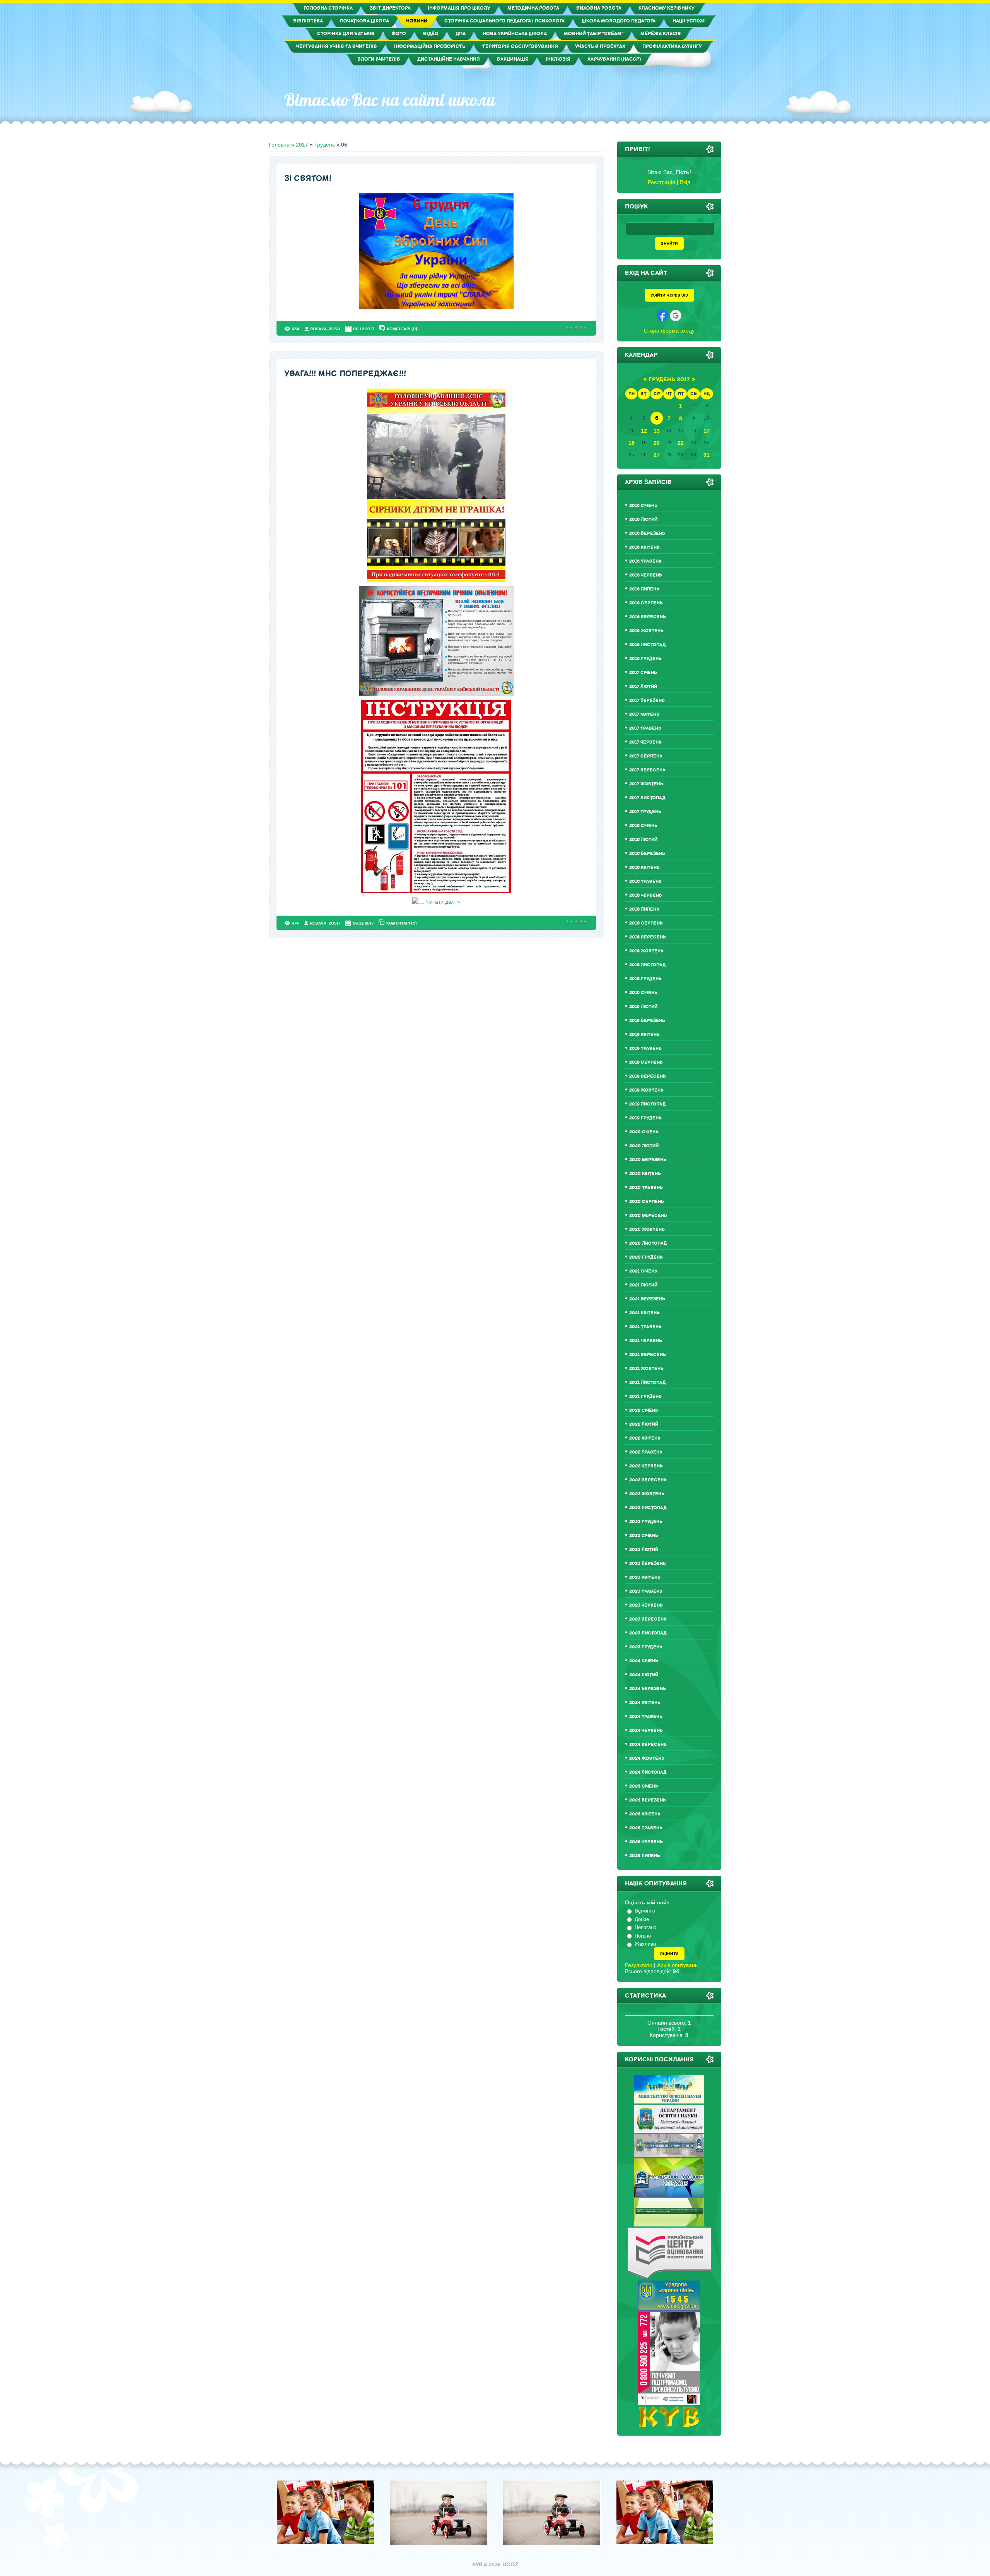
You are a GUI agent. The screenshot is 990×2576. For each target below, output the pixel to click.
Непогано (645, 1927)
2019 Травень (645, 1048)
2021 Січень (643, 1271)
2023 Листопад (648, 1633)
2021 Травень (645, 1327)
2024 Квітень (645, 1703)
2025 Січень (644, 1786)
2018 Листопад (648, 965)
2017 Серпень (646, 756)
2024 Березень (648, 1689)
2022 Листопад (648, 1508)
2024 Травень (646, 1717)
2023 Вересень (648, 1619)
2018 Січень (643, 826)
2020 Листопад (648, 1243)
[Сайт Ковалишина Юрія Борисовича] (669, 2425)
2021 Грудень (645, 1396)
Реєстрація (661, 182)
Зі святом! (308, 178)
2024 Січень (644, 1661)
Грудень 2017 (669, 380)
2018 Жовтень (646, 951)
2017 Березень (647, 700)
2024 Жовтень (647, 1758)
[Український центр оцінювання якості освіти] (669, 2277)
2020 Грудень (646, 1257)
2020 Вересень (648, 1215)
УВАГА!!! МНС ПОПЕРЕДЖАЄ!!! (345, 374)
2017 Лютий (643, 687)
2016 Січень (643, 506)
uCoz (510, 2565)
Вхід (685, 182)
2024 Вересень (648, 1744)
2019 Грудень (645, 1118)
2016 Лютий (643, 519)
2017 (302, 145)
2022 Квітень (645, 1438)
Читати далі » (443, 902)
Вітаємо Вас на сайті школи (390, 100)
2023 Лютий (644, 1550)
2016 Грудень (645, 659)
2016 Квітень (644, 547)
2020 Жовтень (647, 1229)
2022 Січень (644, 1410)
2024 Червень (646, 1731)
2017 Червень (645, 742)
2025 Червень (646, 1842)
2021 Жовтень (646, 1369)
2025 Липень (645, 1856)
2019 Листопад (648, 1104)
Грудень (325, 145)
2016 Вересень (648, 617)
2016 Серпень (646, 603)
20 (657, 443)
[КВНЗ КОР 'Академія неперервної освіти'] (669, 2155)
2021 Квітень (644, 1313)
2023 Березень (648, 1564)
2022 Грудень (646, 1522)
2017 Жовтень (646, 784)
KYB (477, 2565)
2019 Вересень (648, 1076)
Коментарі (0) (402, 329)
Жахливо (645, 1944)
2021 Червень (646, 1341)
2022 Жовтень (647, 1494)
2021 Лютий (643, 1285)
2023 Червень (646, 1605)
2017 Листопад (647, 798)
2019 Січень (643, 993)
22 (681, 443)
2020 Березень (648, 1160)
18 (632, 443)
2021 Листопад (648, 1383)
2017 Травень (645, 728)
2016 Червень (646, 575)
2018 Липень (644, 909)
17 (707, 431)
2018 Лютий (643, 840)
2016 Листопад (648, 645)
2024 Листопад (648, 1772)
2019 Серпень (646, 1062)
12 (644, 431)
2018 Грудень (645, 979)
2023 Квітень (645, 1577)
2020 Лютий (644, 1146)
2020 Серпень (647, 1202)
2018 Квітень (644, 867)
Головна (279, 145)
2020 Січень (644, 1132)
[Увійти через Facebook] (662, 316)
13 (657, 431)
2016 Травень (645, 561)
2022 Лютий (644, 1424)
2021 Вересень (648, 1355)
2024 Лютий (644, 1675)
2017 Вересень (647, 770)
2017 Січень (643, 673)
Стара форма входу (669, 331)
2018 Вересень (648, 937)
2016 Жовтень (646, 631)
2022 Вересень (648, 1480)
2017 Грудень (645, 812)
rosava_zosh (325, 329)
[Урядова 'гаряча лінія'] (669, 2309)
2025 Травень (646, 1828)
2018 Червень (646, 895)
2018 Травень (645, 881)
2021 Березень (647, 1299)
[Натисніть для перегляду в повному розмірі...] (436, 307)
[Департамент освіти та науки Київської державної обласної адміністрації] (669, 2131)
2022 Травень (646, 1452)
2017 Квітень (644, 714)
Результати (639, 1965)
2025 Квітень (645, 1814)
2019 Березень (647, 1021)
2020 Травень (646, 1188)
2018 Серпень (646, 923)
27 (657, 455)
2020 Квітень (645, 1174)
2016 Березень (647, 533)
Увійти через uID (669, 295)
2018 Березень (647, 854)
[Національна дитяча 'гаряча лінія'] (669, 2403)
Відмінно (645, 1911)
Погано (643, 1936)
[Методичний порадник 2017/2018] (669, 2195)
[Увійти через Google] (676, 316)
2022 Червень (646, 1466)
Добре (642, 1919)
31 (707, 455)
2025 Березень (648, 1800)
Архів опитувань (677, 1965)
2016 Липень (644, 589)
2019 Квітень (644, 1035)
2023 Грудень (646, 1647)
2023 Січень (644, 1536)
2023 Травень (646, 1591)
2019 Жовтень (646, 1090)
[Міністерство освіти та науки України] (669, 2102)
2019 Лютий (643, 1007)
